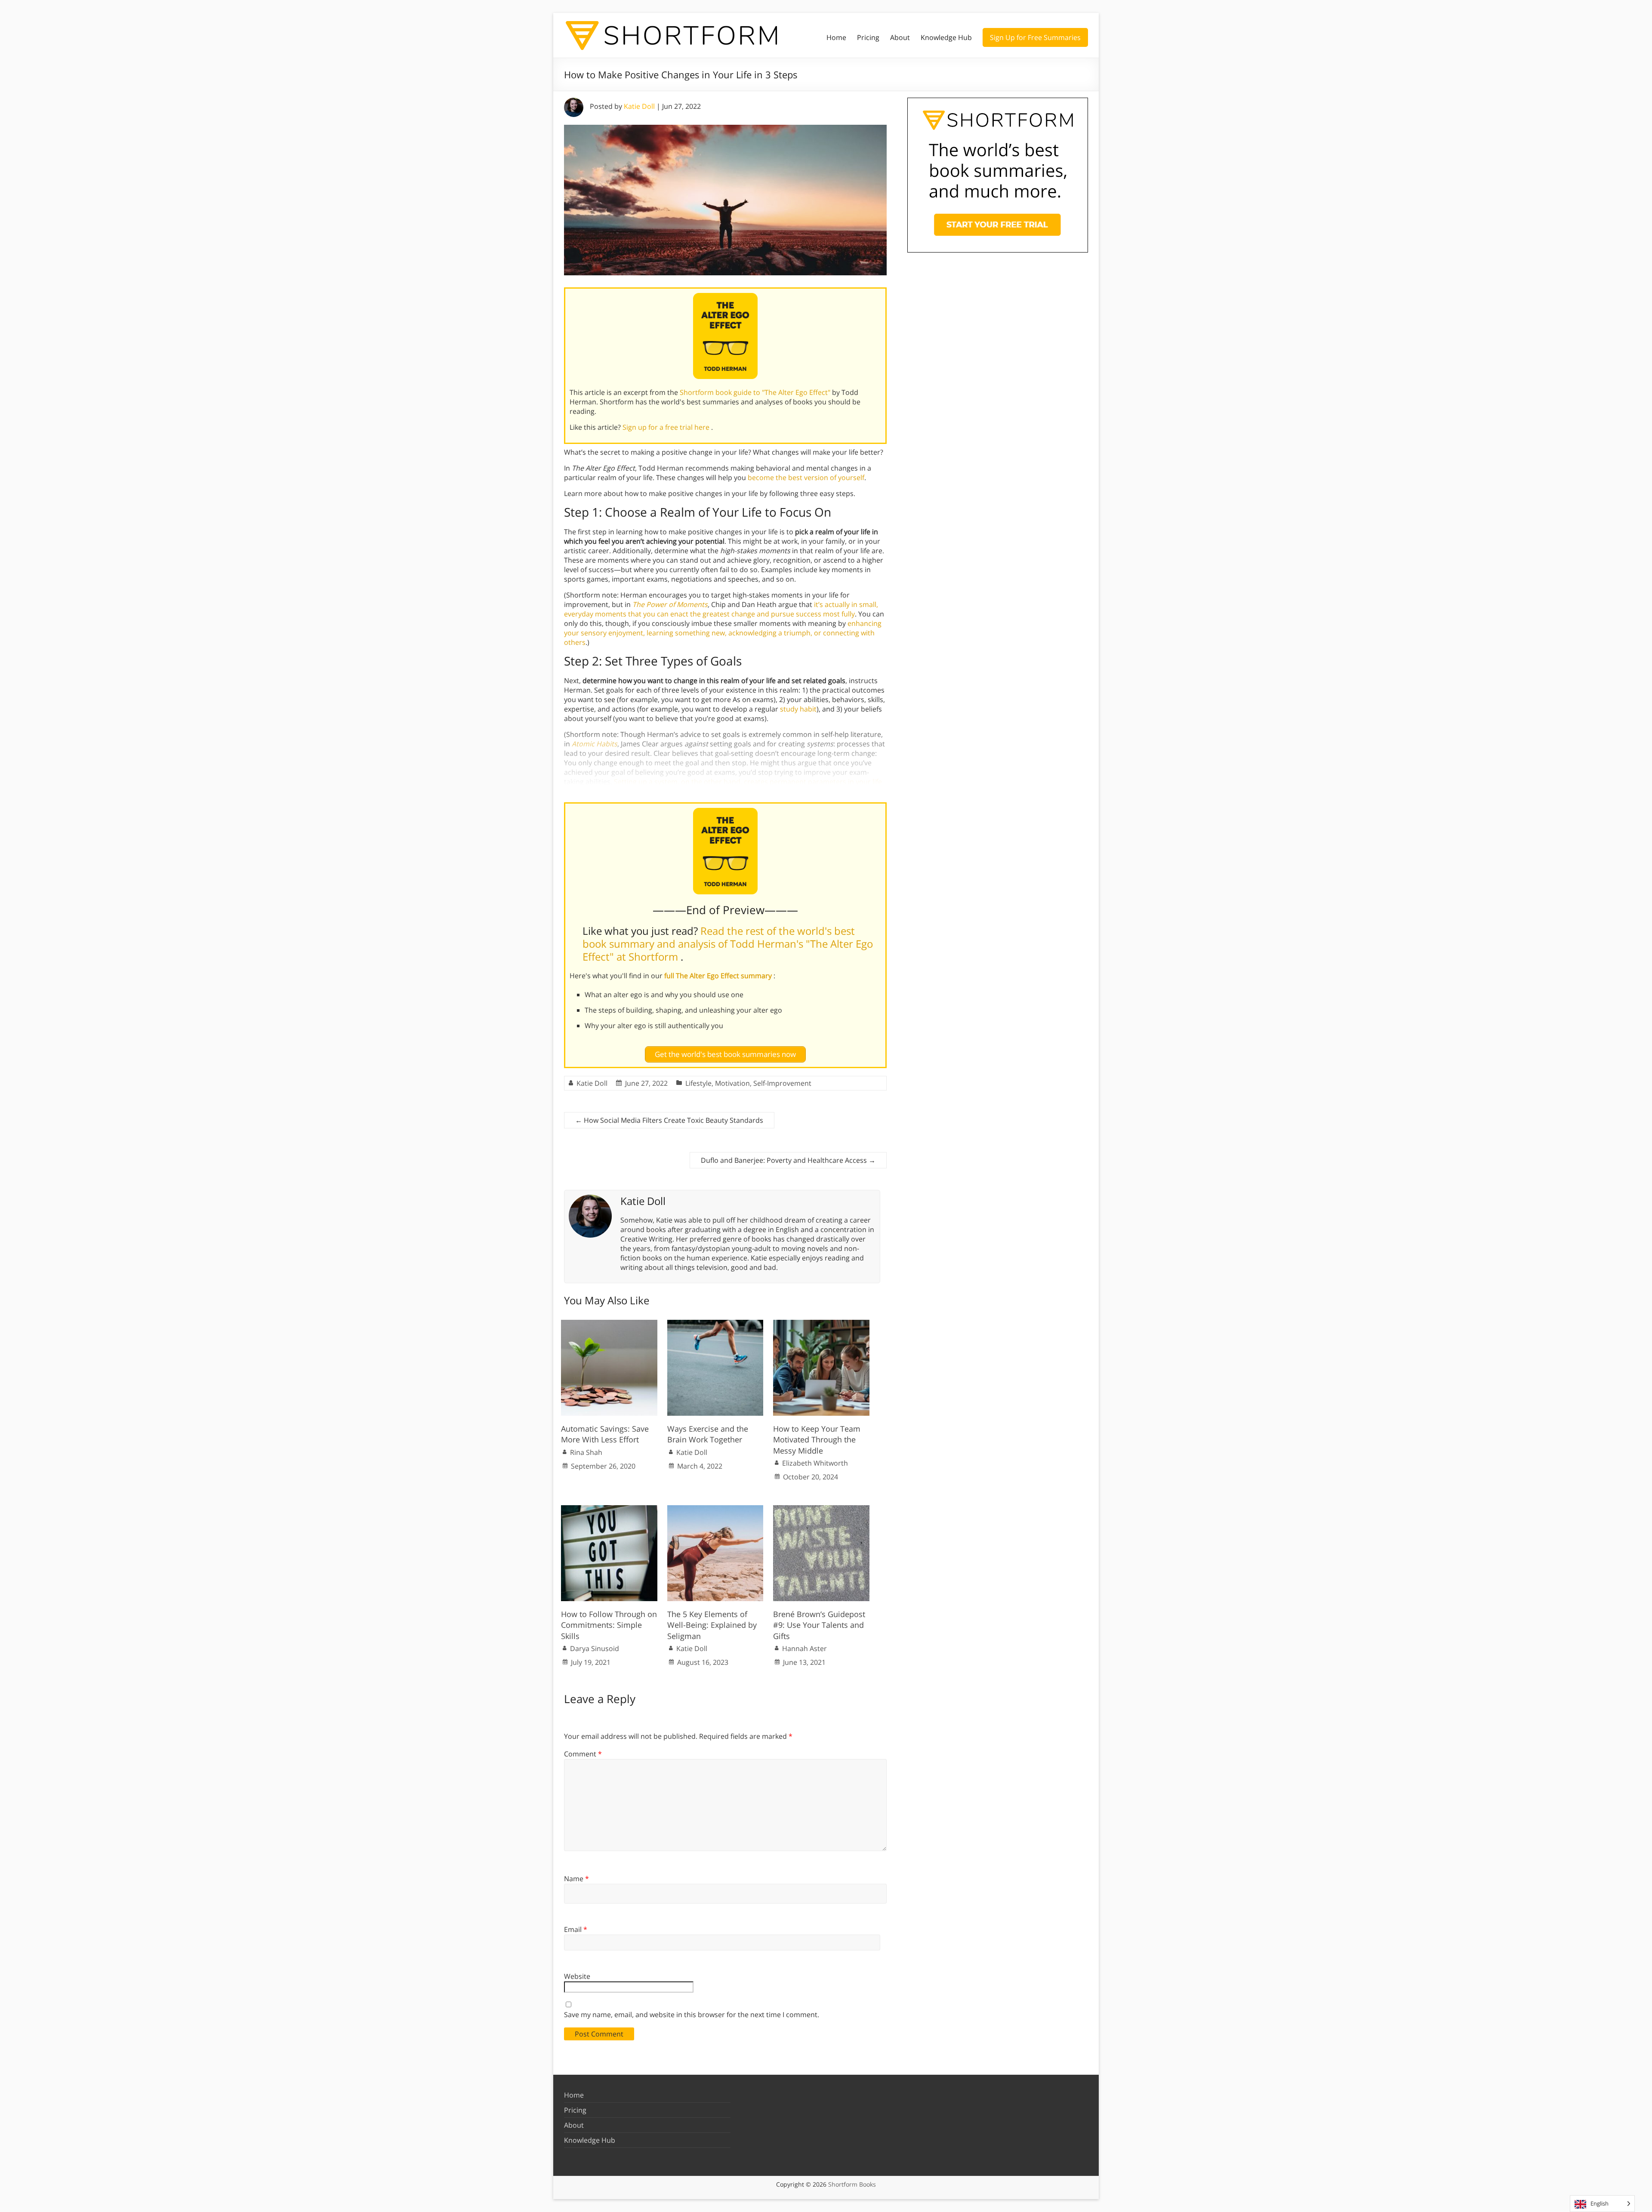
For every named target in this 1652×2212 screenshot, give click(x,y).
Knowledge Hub (946, 37)
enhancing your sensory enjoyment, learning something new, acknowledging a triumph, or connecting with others (723, 633)
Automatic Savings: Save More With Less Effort (605, 1434)
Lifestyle (698, 1083)
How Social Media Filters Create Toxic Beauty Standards (669, 1120)
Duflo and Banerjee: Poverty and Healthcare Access (788, 1160)
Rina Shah (586, 1452)
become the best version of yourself (806, 478)
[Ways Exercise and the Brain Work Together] (715, 1324)
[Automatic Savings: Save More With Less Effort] (609, 1324)
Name (576, 1879)
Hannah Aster (804, 1648)
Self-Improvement (782, 1083)
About (900, 37)
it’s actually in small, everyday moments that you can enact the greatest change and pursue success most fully (721, 609)
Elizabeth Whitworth (815, 1463)
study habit (798, 709)
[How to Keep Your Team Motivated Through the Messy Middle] (821, 1324)
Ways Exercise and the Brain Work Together (708, 1434)
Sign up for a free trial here (667, 427)
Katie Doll (639, 106)
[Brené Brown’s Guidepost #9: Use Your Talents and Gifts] (821, 1510)
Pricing (868, 37)
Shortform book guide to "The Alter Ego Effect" (756, 392)
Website (577, 1976)
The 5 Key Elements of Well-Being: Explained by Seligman (712, 1625)
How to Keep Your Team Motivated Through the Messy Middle (817, 1439)
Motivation (732, 1083)
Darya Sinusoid (595, 1648)
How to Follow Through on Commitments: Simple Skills (609, 1625)
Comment (583, 1754)
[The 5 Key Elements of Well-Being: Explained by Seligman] (715, 1510)
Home (836, 37)
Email (576, 1929)
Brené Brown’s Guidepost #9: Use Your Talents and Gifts (819, 1625)
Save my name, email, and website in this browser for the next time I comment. (692, 2015)
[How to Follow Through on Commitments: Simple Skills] (609, 1510)
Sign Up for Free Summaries (1035, 37)
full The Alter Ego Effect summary (719, 976)
